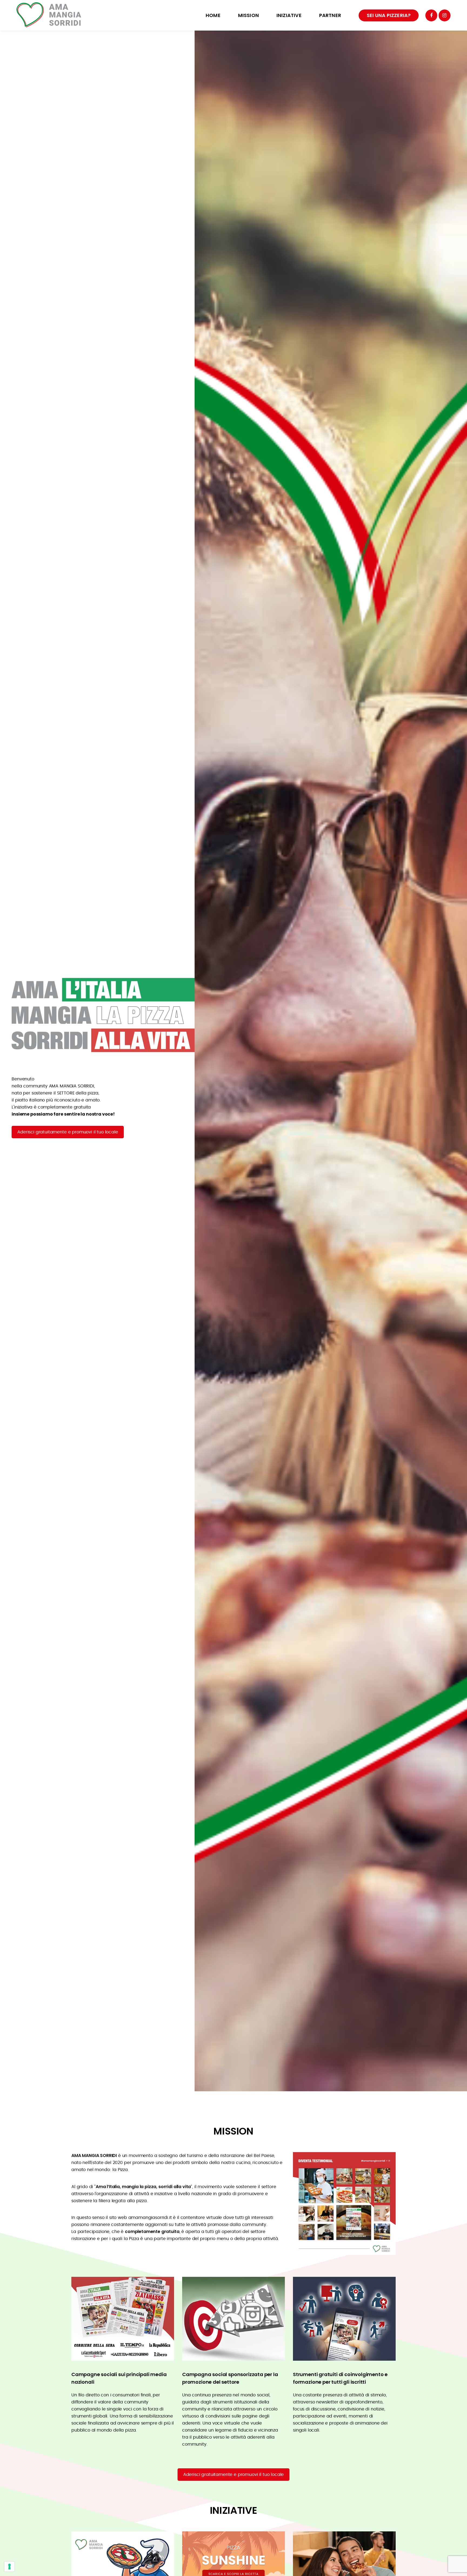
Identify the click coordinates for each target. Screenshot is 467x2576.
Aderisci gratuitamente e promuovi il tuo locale (68, 1132)
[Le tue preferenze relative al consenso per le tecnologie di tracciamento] (9, 2567)
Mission (248, 15)
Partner (330, 15)
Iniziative (289, 15)
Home (213, 15)
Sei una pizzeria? (389, 15)
